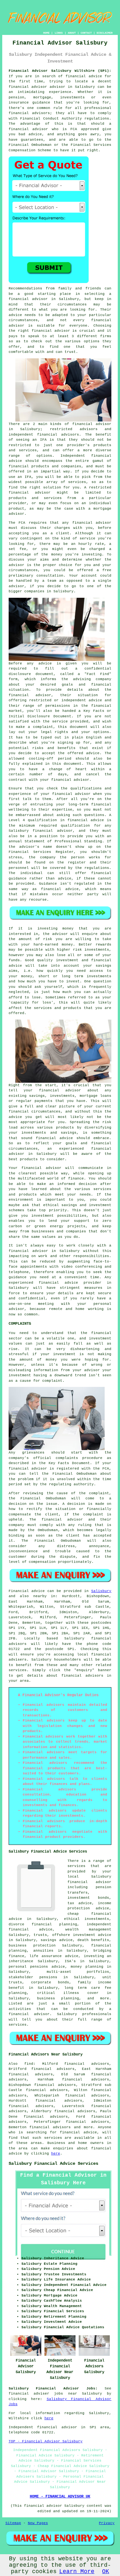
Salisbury (101, 1591)
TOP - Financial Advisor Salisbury (46, 2441)
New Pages (38, 2523)
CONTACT (86, 33)
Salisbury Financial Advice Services (53, 2163)
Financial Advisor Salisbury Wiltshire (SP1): (60, 71)
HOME (46, 33)
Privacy (107, 2523)
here (56, 2154)
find (29, 2064)
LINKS (59, 33)
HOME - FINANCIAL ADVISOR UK (60, 2497)
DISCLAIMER (105, 33)
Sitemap (13, 2523)
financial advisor (28, 129)
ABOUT (72, 33)
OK (106, 2572)
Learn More (77, 2572)
